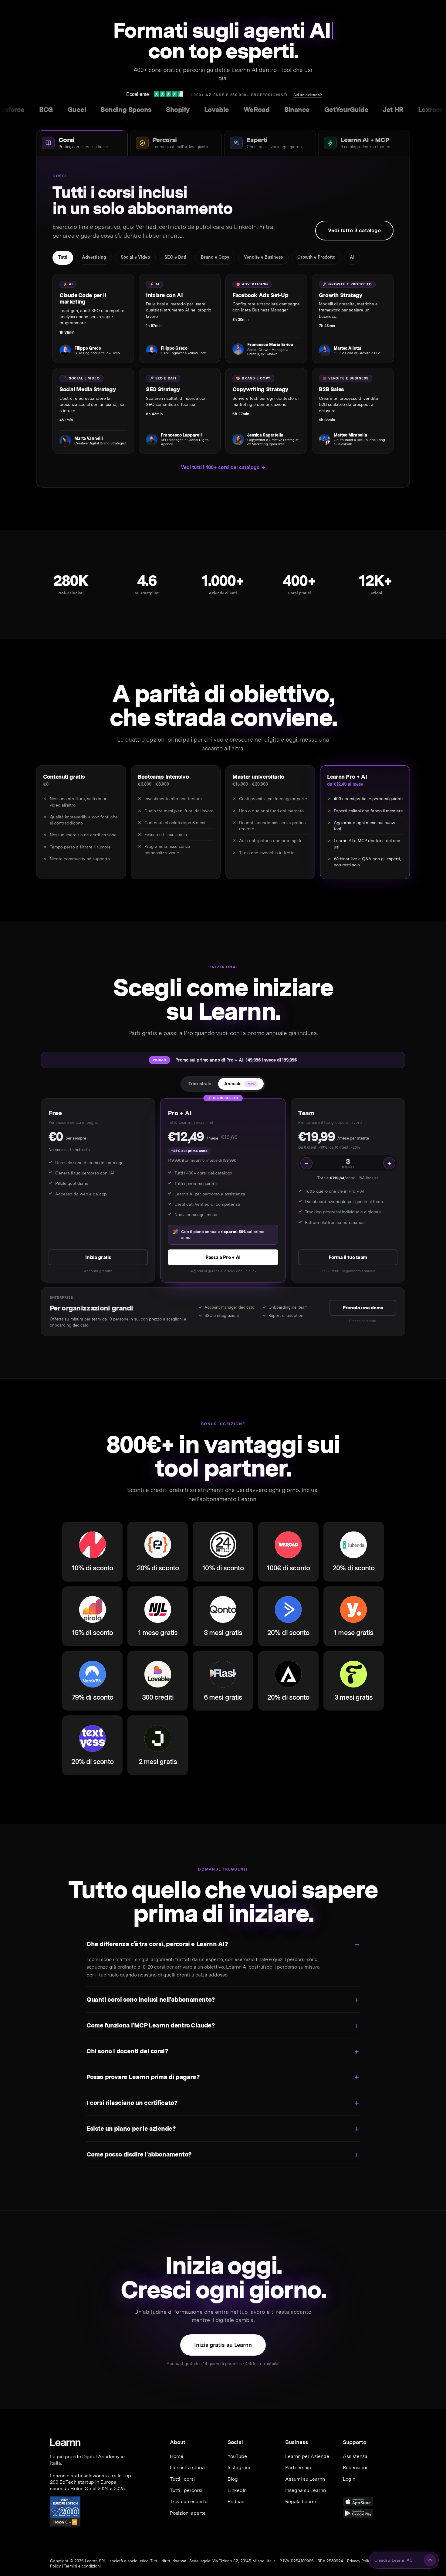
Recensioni (355, 2467)
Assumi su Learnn (305, 2479)
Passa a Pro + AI (223, 1257)
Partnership (298, 2467)
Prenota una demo (363, 1308)
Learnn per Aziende (307, 2456)
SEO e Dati (175, 257)
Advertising (94, 257)
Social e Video (135, 257)
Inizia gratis (98, 1257)
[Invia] (430, 2560)
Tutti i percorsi (186, 2490)
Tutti (63, 257)
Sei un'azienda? (308, 95)
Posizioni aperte (188, 2513)
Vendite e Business (263, 257)
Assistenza (355, 2456)
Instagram (239, 2467)
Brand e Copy (215, 257)
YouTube (237, 2456)
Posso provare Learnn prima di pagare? (143, 2077)
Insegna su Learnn (306, 2490)
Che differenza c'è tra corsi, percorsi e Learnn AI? (157, 1944)
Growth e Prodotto (316, 257)
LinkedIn (237, 2490)
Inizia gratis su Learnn (223, 2345)
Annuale (240, 1084)
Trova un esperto (189, 2501)
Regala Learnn (301, 2501)
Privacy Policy (360, 2561)
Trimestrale (200, 1084)
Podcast (237, 2501)
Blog (233, 2479)
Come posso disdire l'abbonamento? (139, 2154)
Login (349, 2479)
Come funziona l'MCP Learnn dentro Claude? (151, 2025)
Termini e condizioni (82, 2566)
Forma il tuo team (348, 1257)
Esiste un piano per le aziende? (131, 2129)
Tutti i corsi (182, 2479)
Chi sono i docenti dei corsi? (127, 2051)
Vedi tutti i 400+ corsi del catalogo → (223, 467)
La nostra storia (187, 2467)
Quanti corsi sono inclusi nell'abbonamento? (151, 2000)
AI (352, 257)
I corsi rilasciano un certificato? (132, 2103)
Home (177, 2456)
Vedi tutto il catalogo (354, 230)
